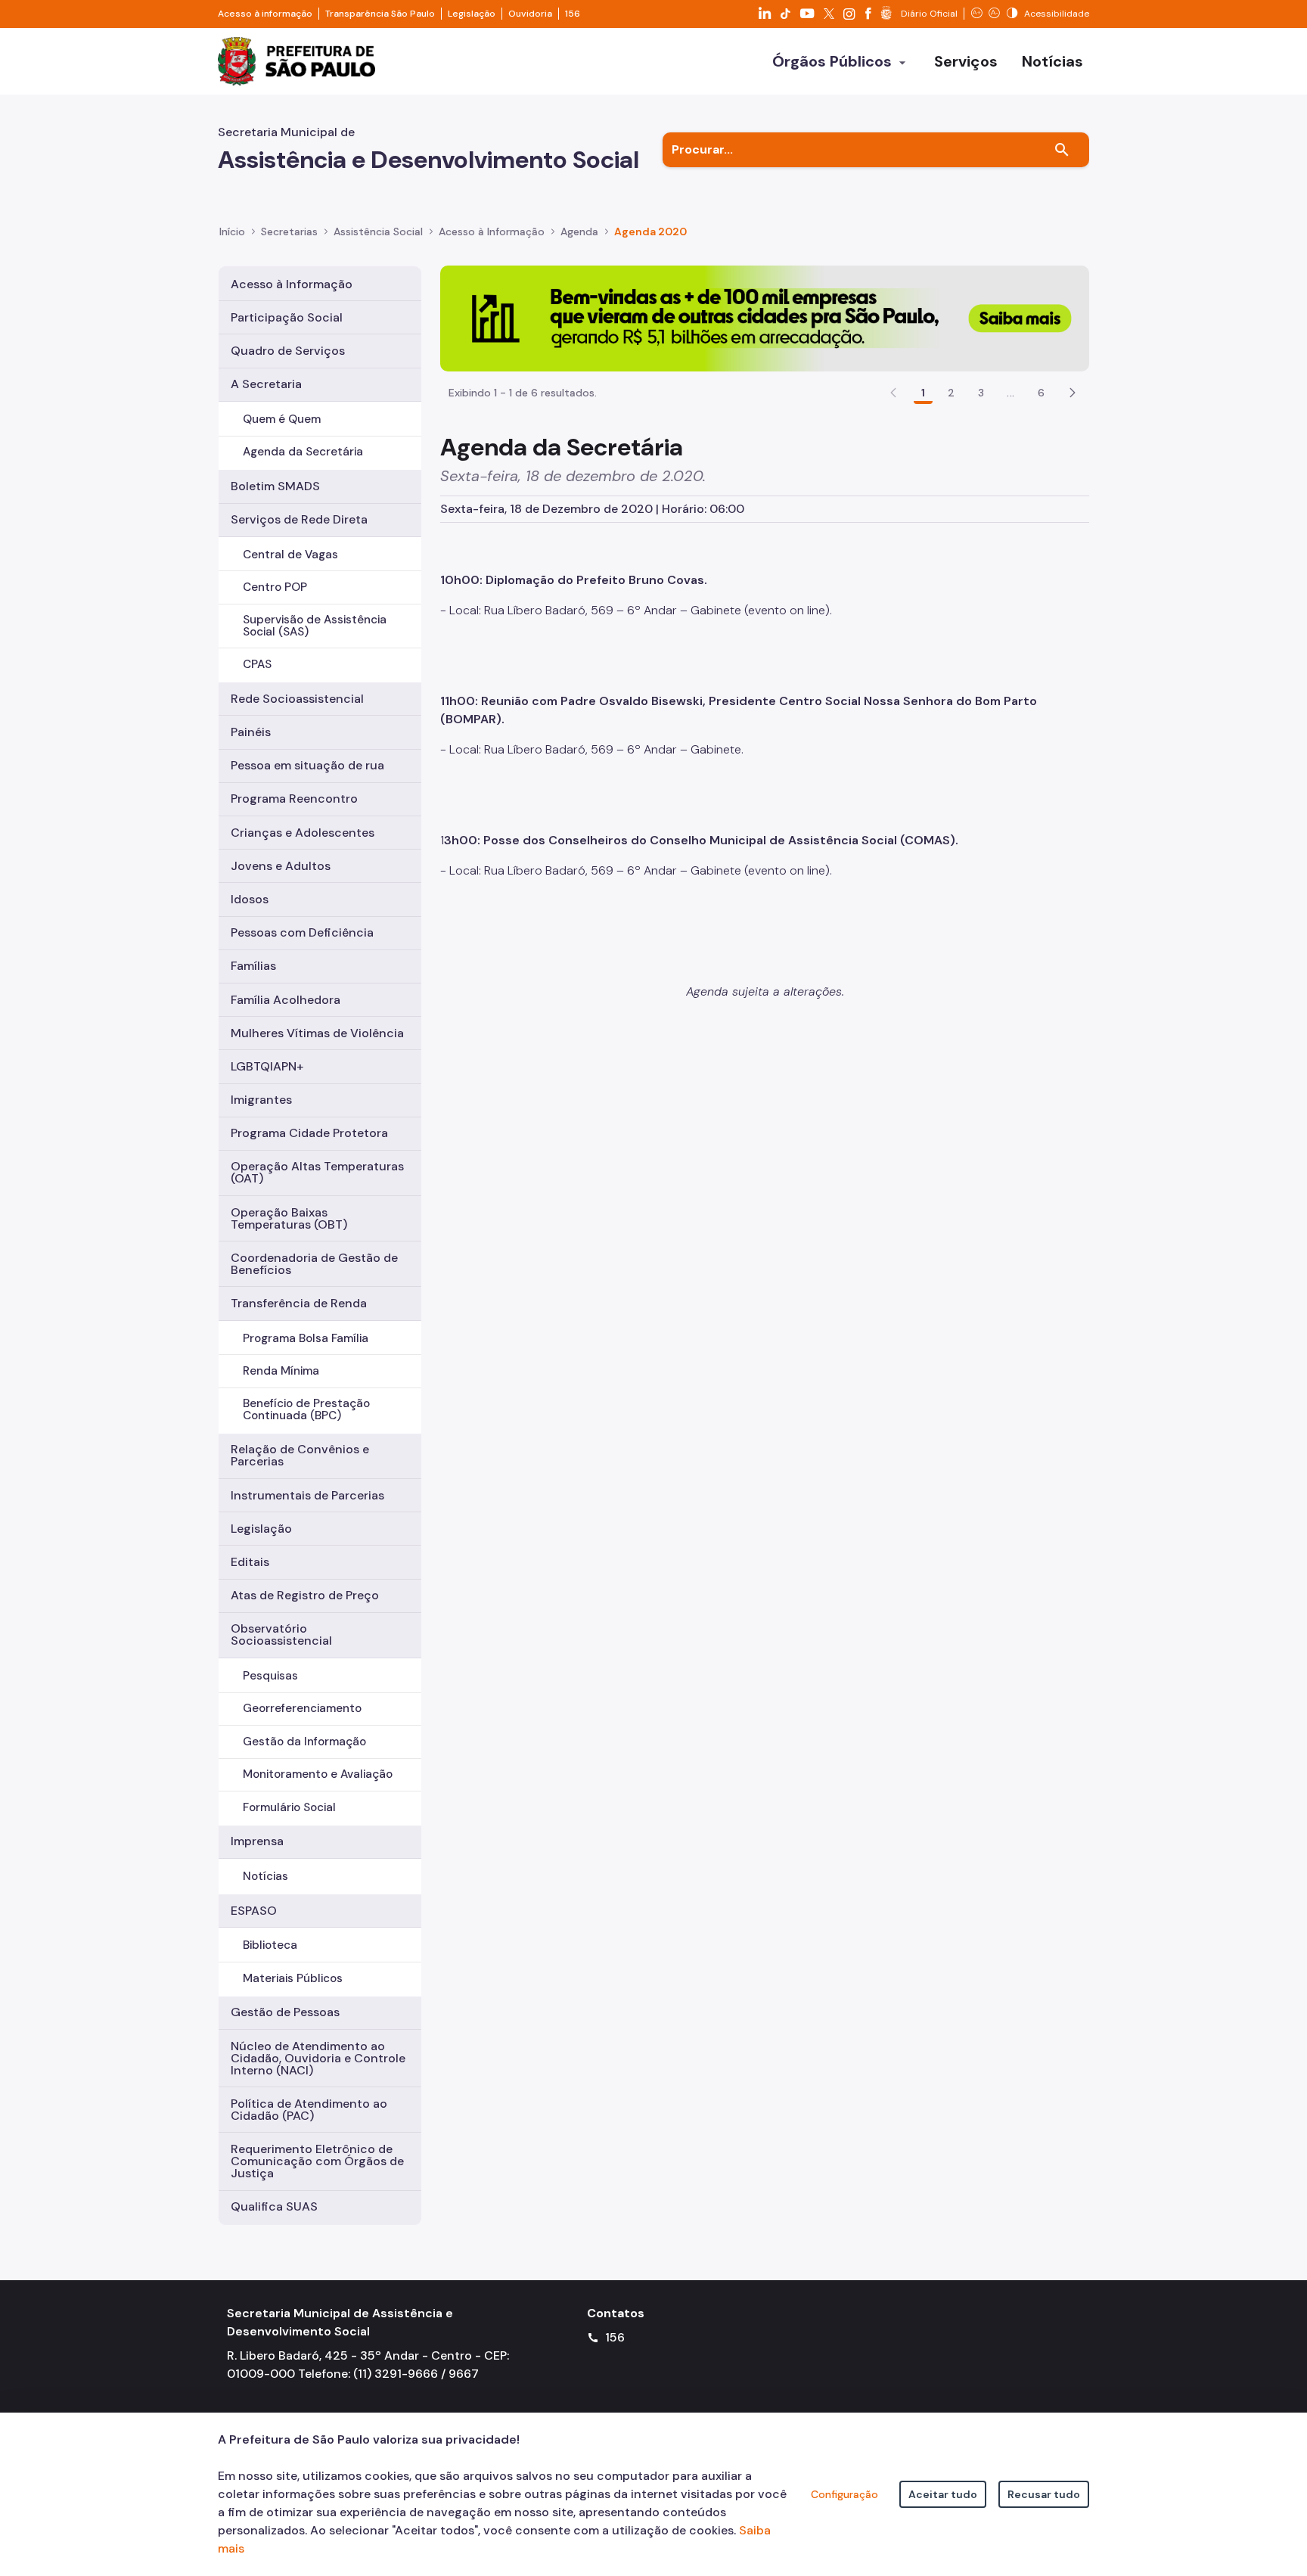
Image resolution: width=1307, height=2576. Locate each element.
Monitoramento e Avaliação (318, 1774)
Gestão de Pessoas (285, 2012)
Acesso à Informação (492, 231)
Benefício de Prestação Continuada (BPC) (306, 1409)
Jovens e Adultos (281, 866)
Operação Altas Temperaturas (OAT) (317, 1172)
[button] (1073, 393)
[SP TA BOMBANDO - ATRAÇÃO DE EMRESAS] (765, 317)
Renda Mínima (281, 1371)
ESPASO (254, 1911)
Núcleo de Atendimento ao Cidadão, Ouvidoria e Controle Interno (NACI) (318, 2058)
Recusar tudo (1044, 2494)
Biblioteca (270, 1945)
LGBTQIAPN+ (267, 1066)
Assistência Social (378, 231)
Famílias (253, 966)
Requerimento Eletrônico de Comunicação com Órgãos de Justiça (317, 2161)
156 (573, 14)
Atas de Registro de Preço (305, 1595)
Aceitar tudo (943, 2494)
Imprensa (257, 1841)
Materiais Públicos (293, 1978)
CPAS (257, 664)
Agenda (579, 231)
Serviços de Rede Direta (299, 519)
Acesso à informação (265, 14)
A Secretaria (266, 384)
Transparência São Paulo (380, 14)
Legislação (472, 14)
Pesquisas (270, 1676)
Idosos (250, 899)
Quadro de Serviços (288, 351)
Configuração (844, 2494)
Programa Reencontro (294, 799)
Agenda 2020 (650, 231)
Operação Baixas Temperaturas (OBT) (289, 1218)
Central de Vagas (290, 555)
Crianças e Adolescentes (303, 833)
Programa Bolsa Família (306, 1338)
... (1011, 393)
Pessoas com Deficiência (302, 932)
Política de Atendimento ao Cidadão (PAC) (309, 2110)
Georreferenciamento (302, 1708)
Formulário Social (289, 1807)
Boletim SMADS (275, 486)
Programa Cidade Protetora (309, 1133)
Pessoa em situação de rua (307, 765)
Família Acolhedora (286, 1000)
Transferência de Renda (299, 1303)
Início (232, 231)
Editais (250, 1562)
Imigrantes (261, 1100)
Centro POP (275, 587)
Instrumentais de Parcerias (307, 1495)
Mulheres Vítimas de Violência (317, 1033)
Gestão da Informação (304, 1742)
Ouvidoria (530, 14)
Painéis (251, 732)
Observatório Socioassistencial (281, 1634)
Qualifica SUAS (274, 2206)
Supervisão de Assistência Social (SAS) (315, 625)
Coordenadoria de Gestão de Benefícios (314, 1264)
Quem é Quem (282, 419)
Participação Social (287, 317)
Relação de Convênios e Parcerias (300, 1455)
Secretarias (289, 231)
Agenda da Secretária (303, 452)
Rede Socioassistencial (297, 699)
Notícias (265, 1876)
